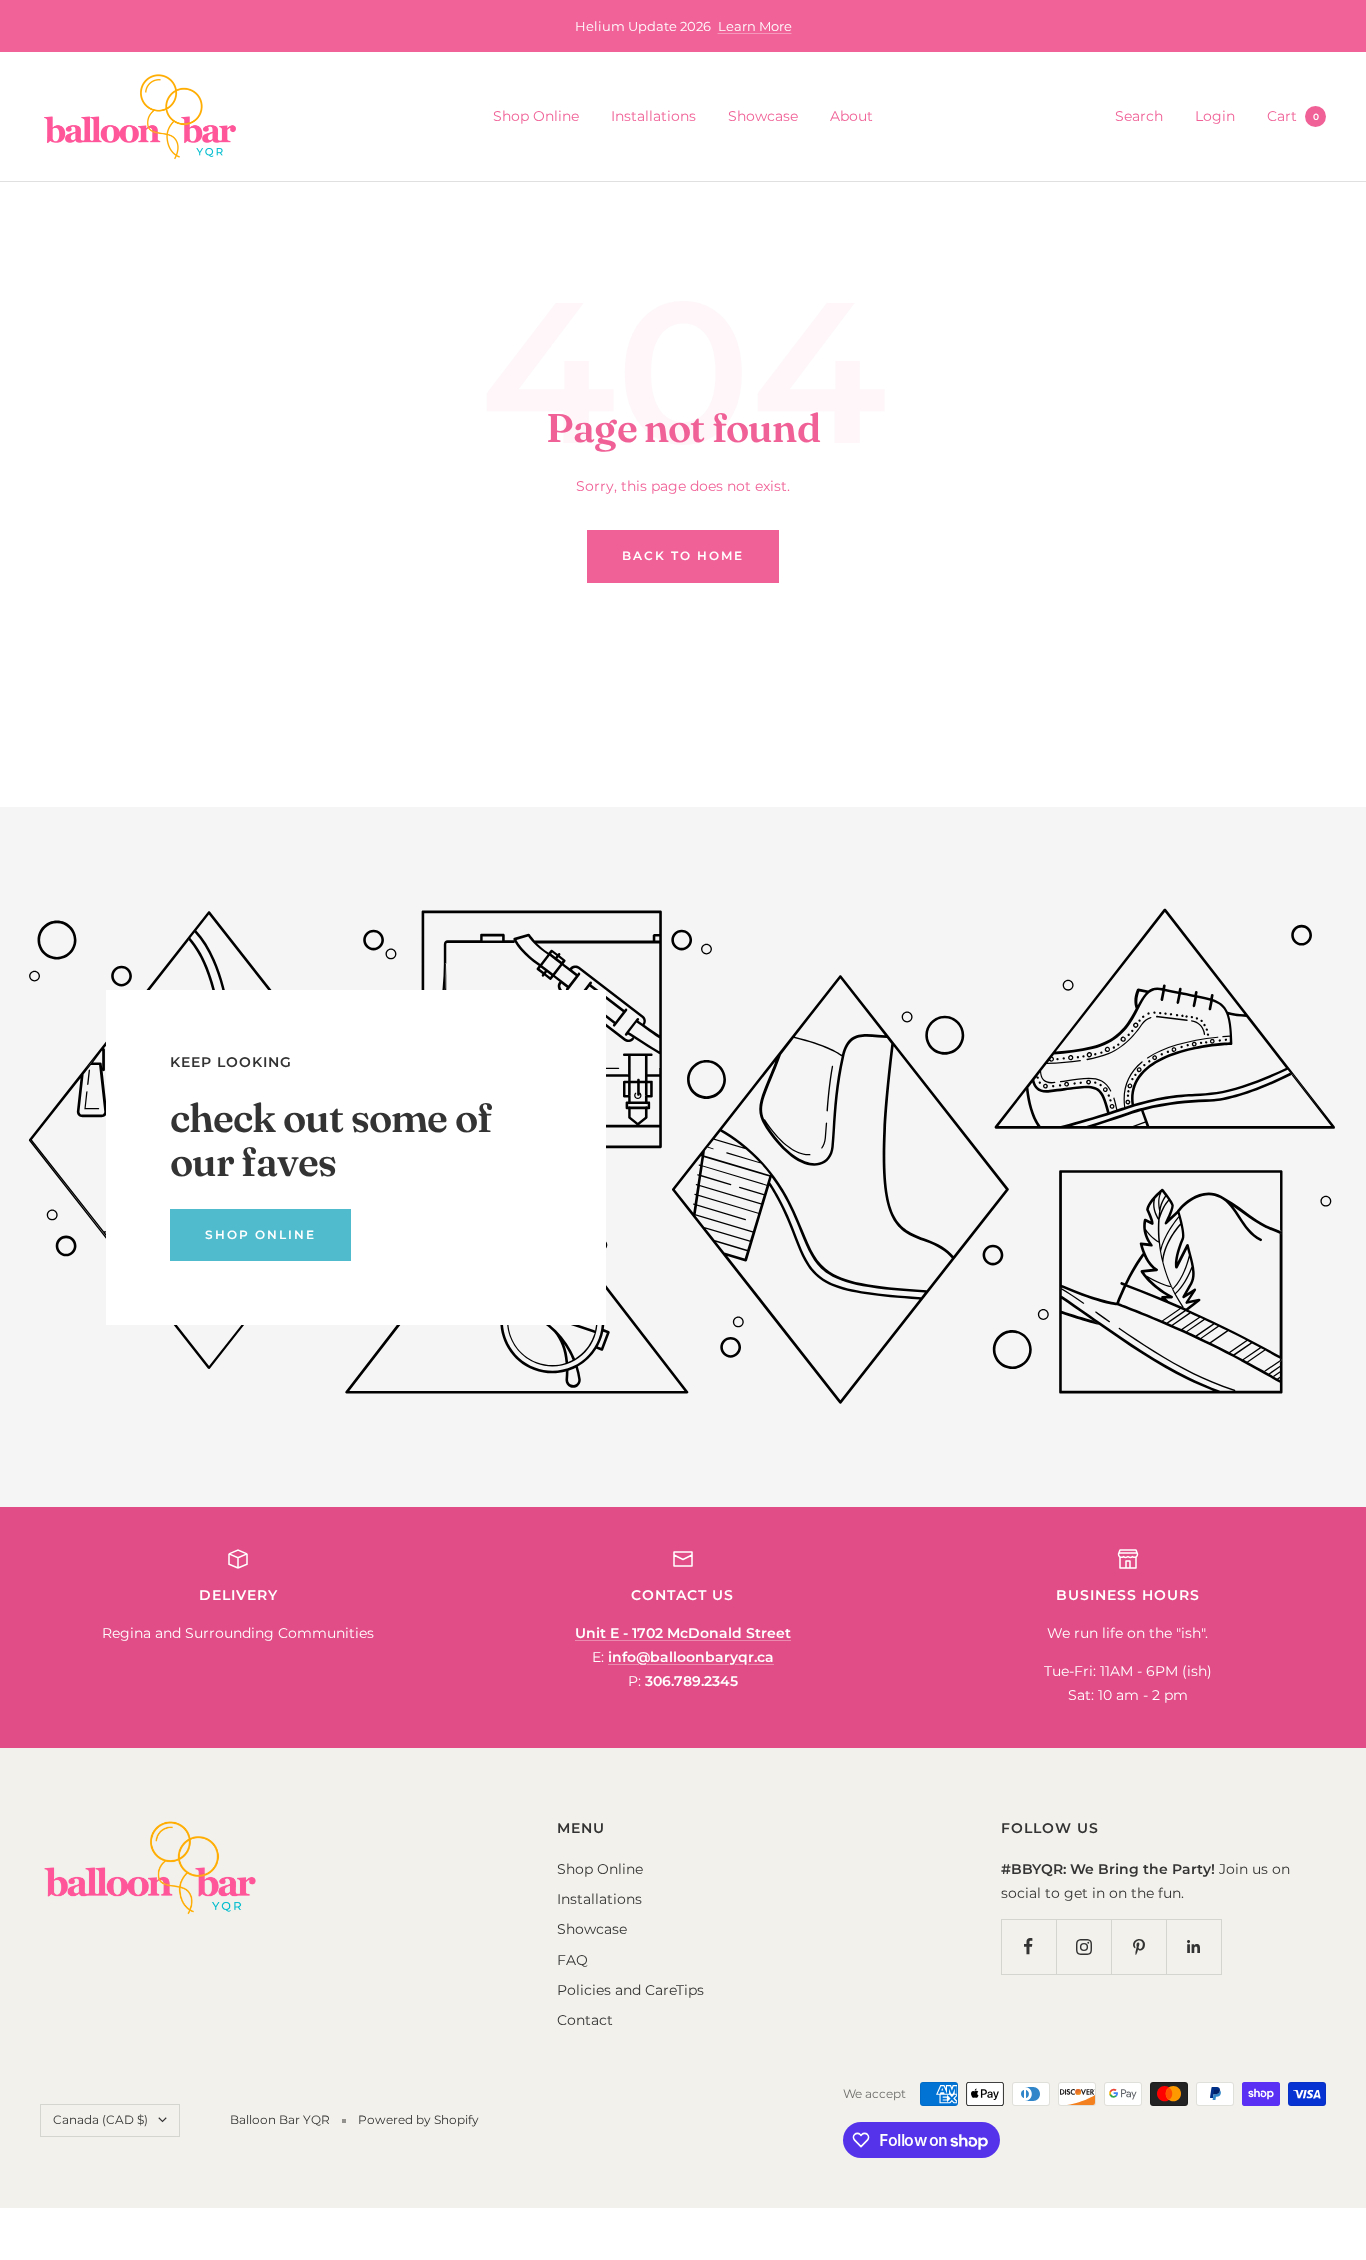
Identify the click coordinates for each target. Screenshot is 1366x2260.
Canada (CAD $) (100, 2119)
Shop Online (536, 116)
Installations (653, 116)
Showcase (763, 116)
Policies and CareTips (630, 1990)
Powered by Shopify (418, 2119)
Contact (585, 2020)
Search (1139, 116)
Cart (1293, 116)
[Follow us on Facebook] (1028, 1946)
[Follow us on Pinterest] (1138, 1946)
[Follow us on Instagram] (1083, 1946)
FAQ (572, 1960)
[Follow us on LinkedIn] (1193, 1946)
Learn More (755, 26)
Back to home (683, 555)
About (851, 116)
